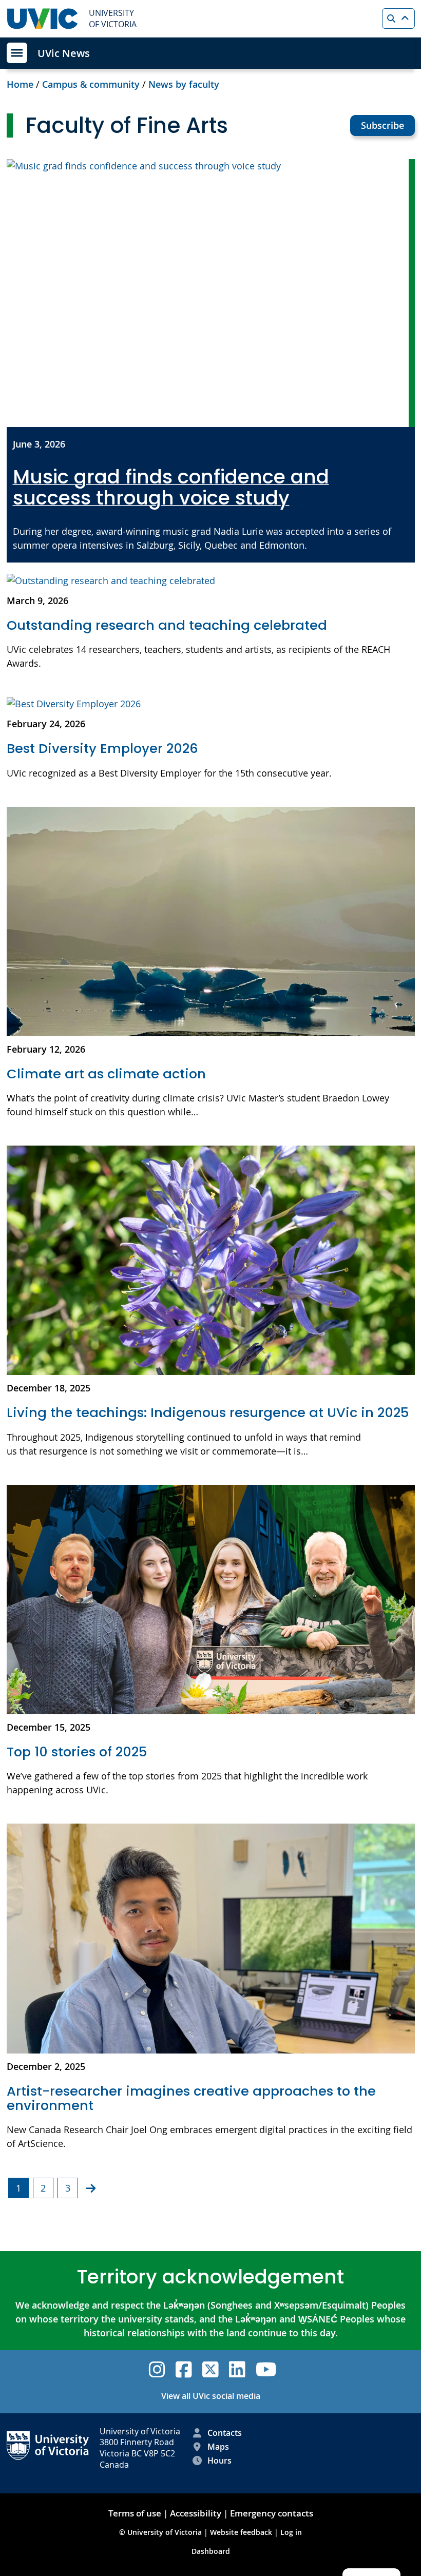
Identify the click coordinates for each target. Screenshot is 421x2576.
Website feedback (241, 2532)
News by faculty (184, 84)
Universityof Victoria (113, 18)
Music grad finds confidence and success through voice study (171, 488)
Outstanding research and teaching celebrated (167, 625)
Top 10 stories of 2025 (77, 1752)
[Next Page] (91, 2188)
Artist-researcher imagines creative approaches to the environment (191, 2098)
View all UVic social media (211, 2396)
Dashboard (211, 2551)
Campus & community (91, 84)
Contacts (225, 2433)
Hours (219, 2461)
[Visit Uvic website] (43, 19)
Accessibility (196, 2513)
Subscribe (382, 125)
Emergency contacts (272, 2513)
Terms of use (135, 2513)
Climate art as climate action (106, 1074)
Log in (291, 2532)
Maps (218, 2447)
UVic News (64, 53)
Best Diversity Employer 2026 (104, 748)
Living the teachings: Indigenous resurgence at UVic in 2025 (208, 1412)
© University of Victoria (161, 2532)
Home (20, 84)
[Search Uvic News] (398, 18)
